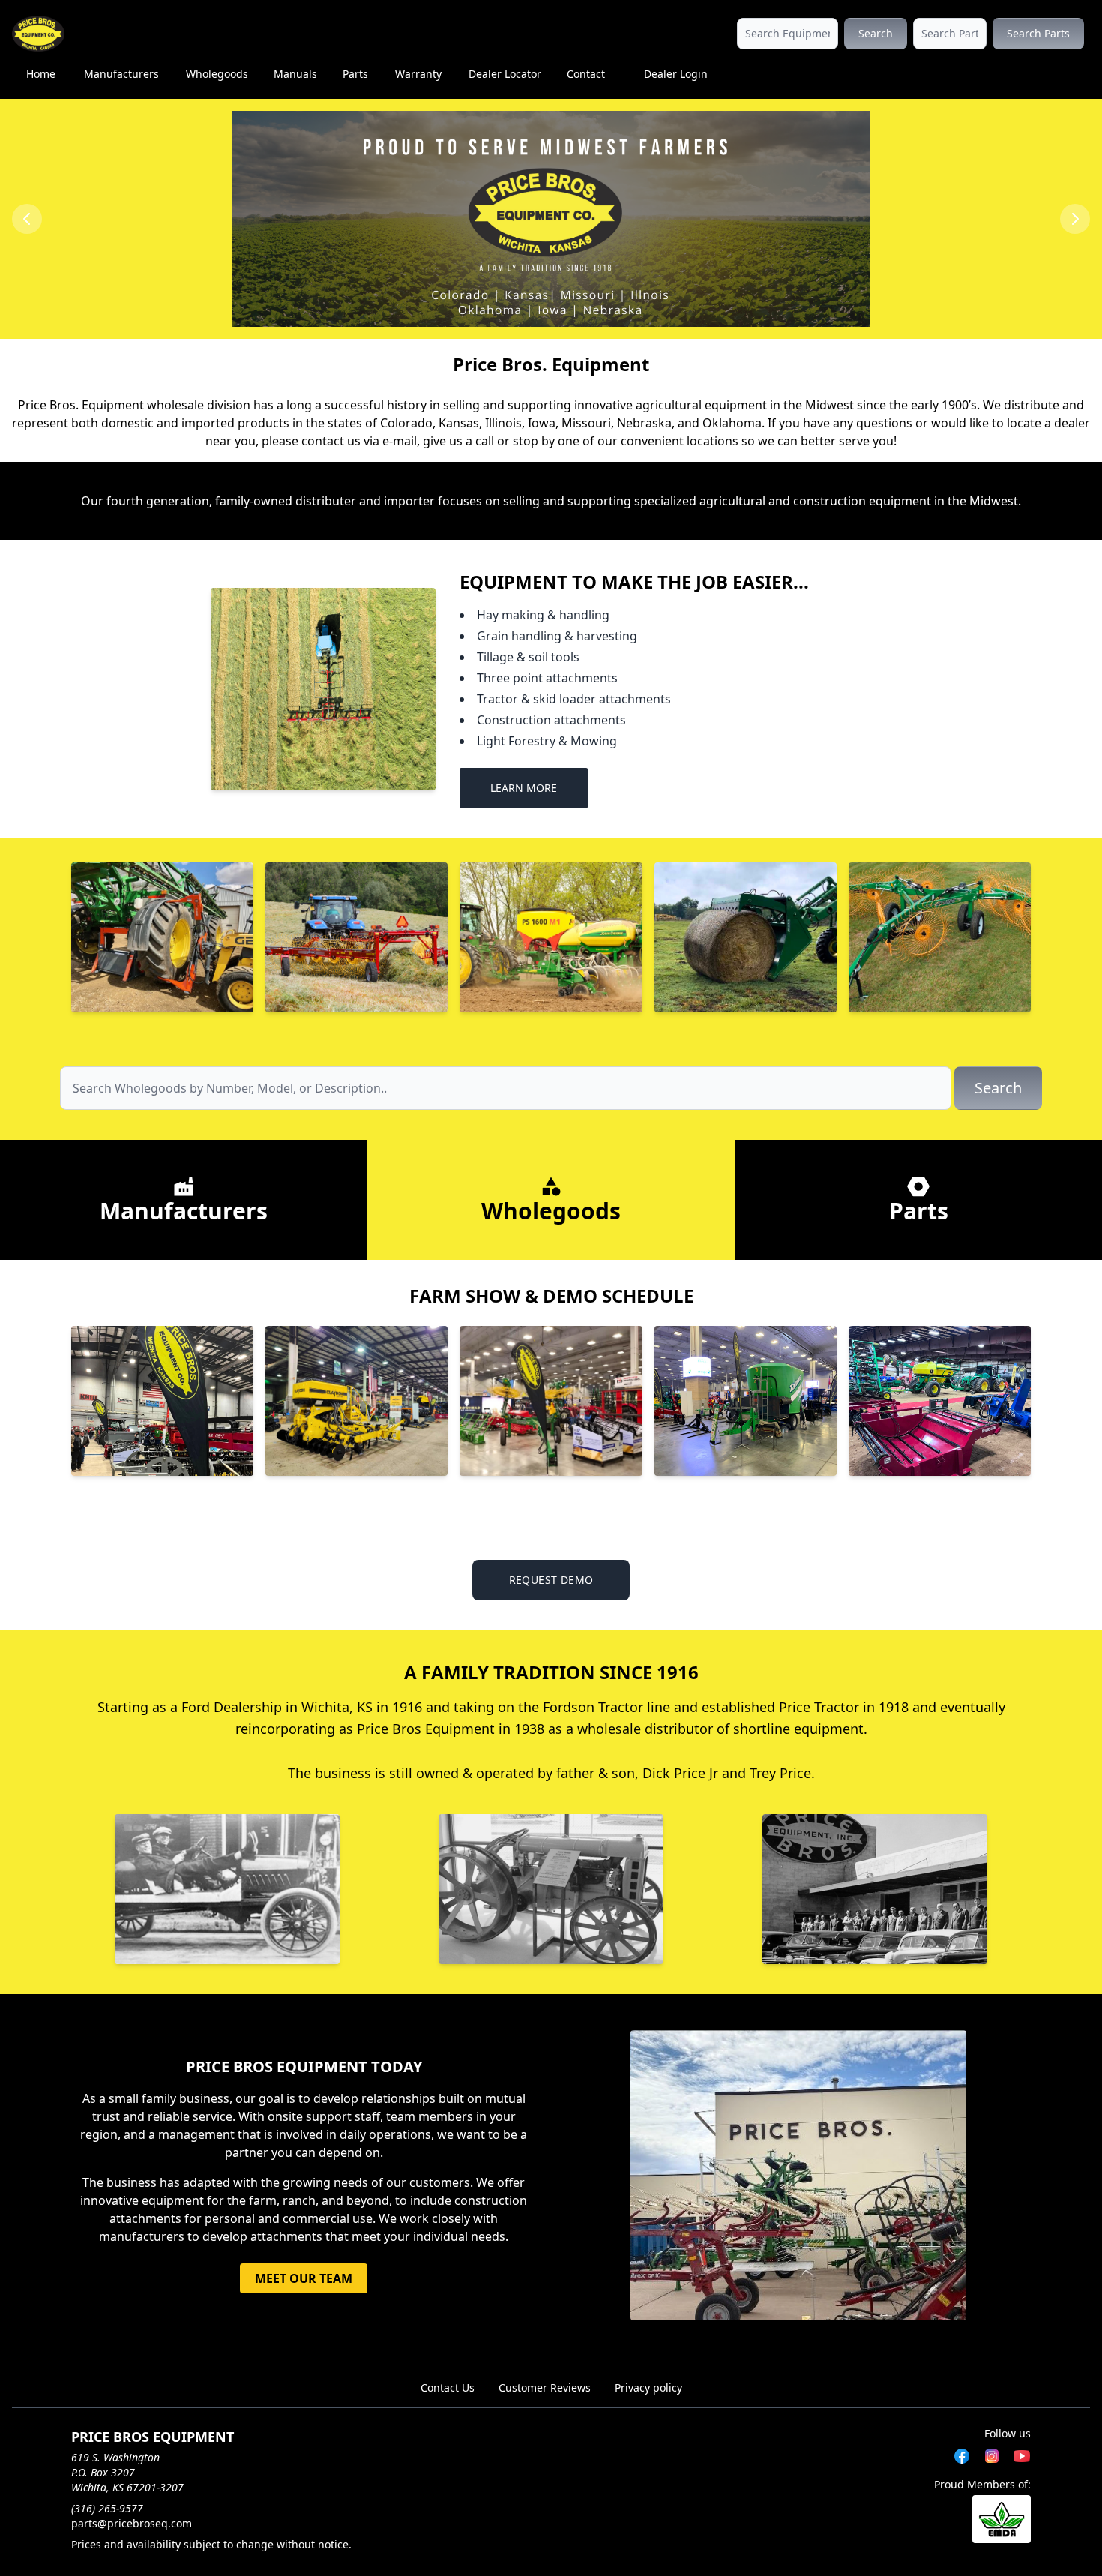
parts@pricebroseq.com (132, 2523)
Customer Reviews (545, 2387)
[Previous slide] (27, 219)
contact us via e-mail (359, 441)
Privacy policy (648, 2387)
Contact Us (448, 2387)
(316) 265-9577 (107, 2508)
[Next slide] (1075, 219)
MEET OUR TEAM (304, 2278)
